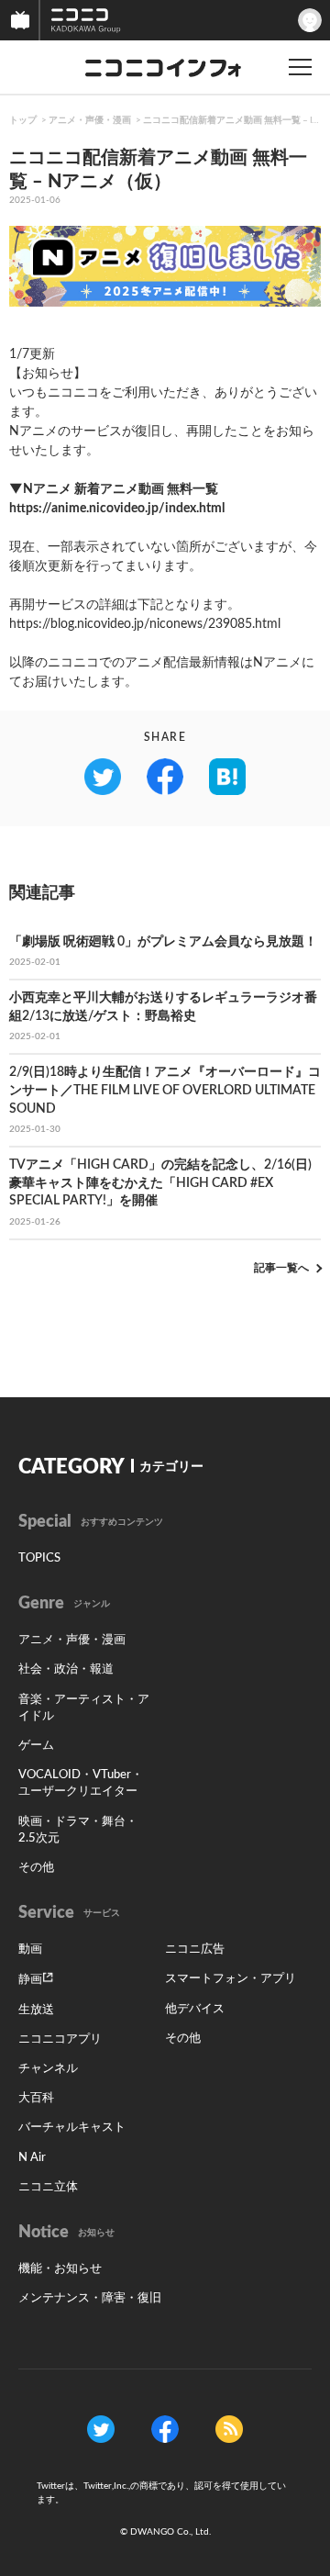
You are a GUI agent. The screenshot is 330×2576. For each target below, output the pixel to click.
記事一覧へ (281, 1268)
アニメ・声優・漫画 (90, 120)
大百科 (36, 2098)
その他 (36, 1868)
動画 (30, 1949)
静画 (30, 1980)
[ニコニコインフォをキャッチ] (229, 2429)
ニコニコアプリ (60, 2039)
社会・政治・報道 (66, 1669)
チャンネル (48, 2069)
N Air (32, 2158)
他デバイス (195, 2009)
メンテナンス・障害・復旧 (90, 2298)
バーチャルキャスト (72, 2128)
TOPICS (39, 1558)
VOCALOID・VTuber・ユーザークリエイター (81, 1783)
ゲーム (36, 1746)
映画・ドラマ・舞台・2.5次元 (78, 1830)
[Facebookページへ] (165, 2429)
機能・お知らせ (60, 2269)
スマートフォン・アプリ (231, 1979)
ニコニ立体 (48, 2187)
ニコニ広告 (195, 1949)
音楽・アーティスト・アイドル (84, 1708)
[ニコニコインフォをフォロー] (101, 2429)
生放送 (36, 2010)
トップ (23, 120)
